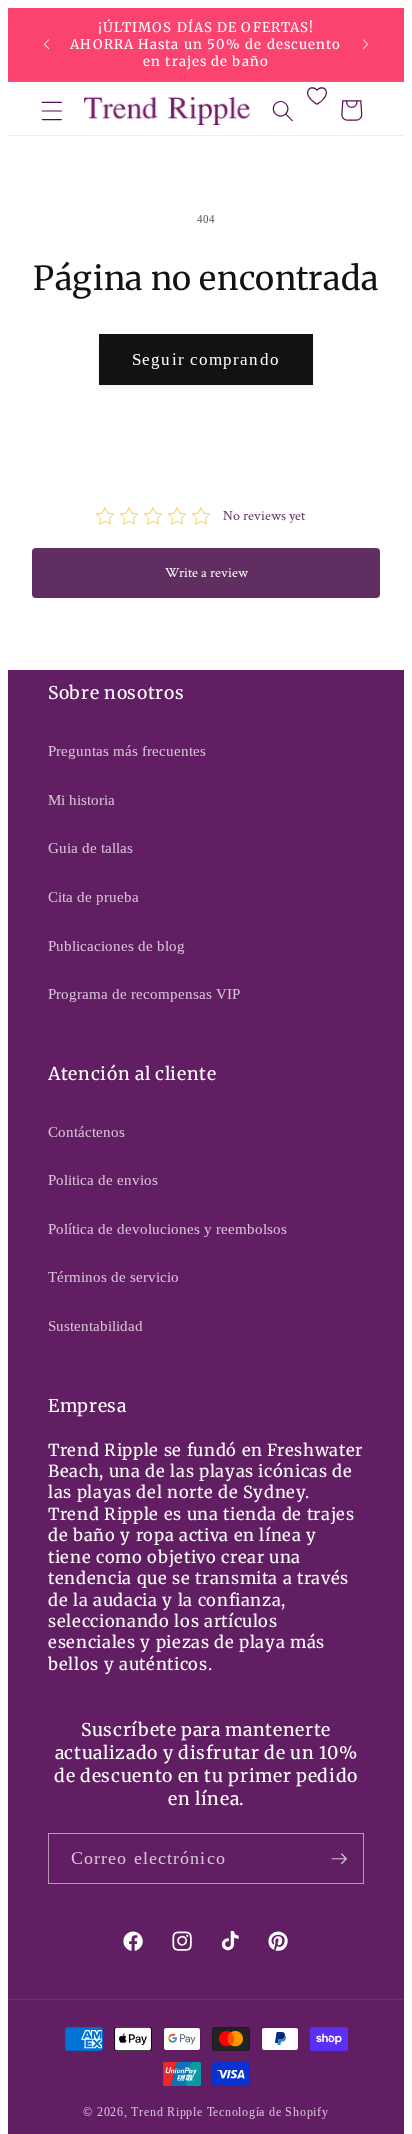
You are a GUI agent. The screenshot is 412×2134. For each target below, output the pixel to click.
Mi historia (81, 799)
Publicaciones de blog (116, 945)
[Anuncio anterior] (47, 45)
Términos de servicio (113, 1276)
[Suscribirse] (339, 1859)
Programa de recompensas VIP (144, 993)
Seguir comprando (206, 359)
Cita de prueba (93, 896)
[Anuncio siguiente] (366, 45)
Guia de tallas (90, 847)
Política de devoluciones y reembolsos (167, 1228)
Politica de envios (103, 1179)
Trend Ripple (166, 2112)
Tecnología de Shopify (268, 2112)
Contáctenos (86, 1131)
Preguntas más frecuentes (127, 750)
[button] (52, 110)
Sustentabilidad (95, 1325)
